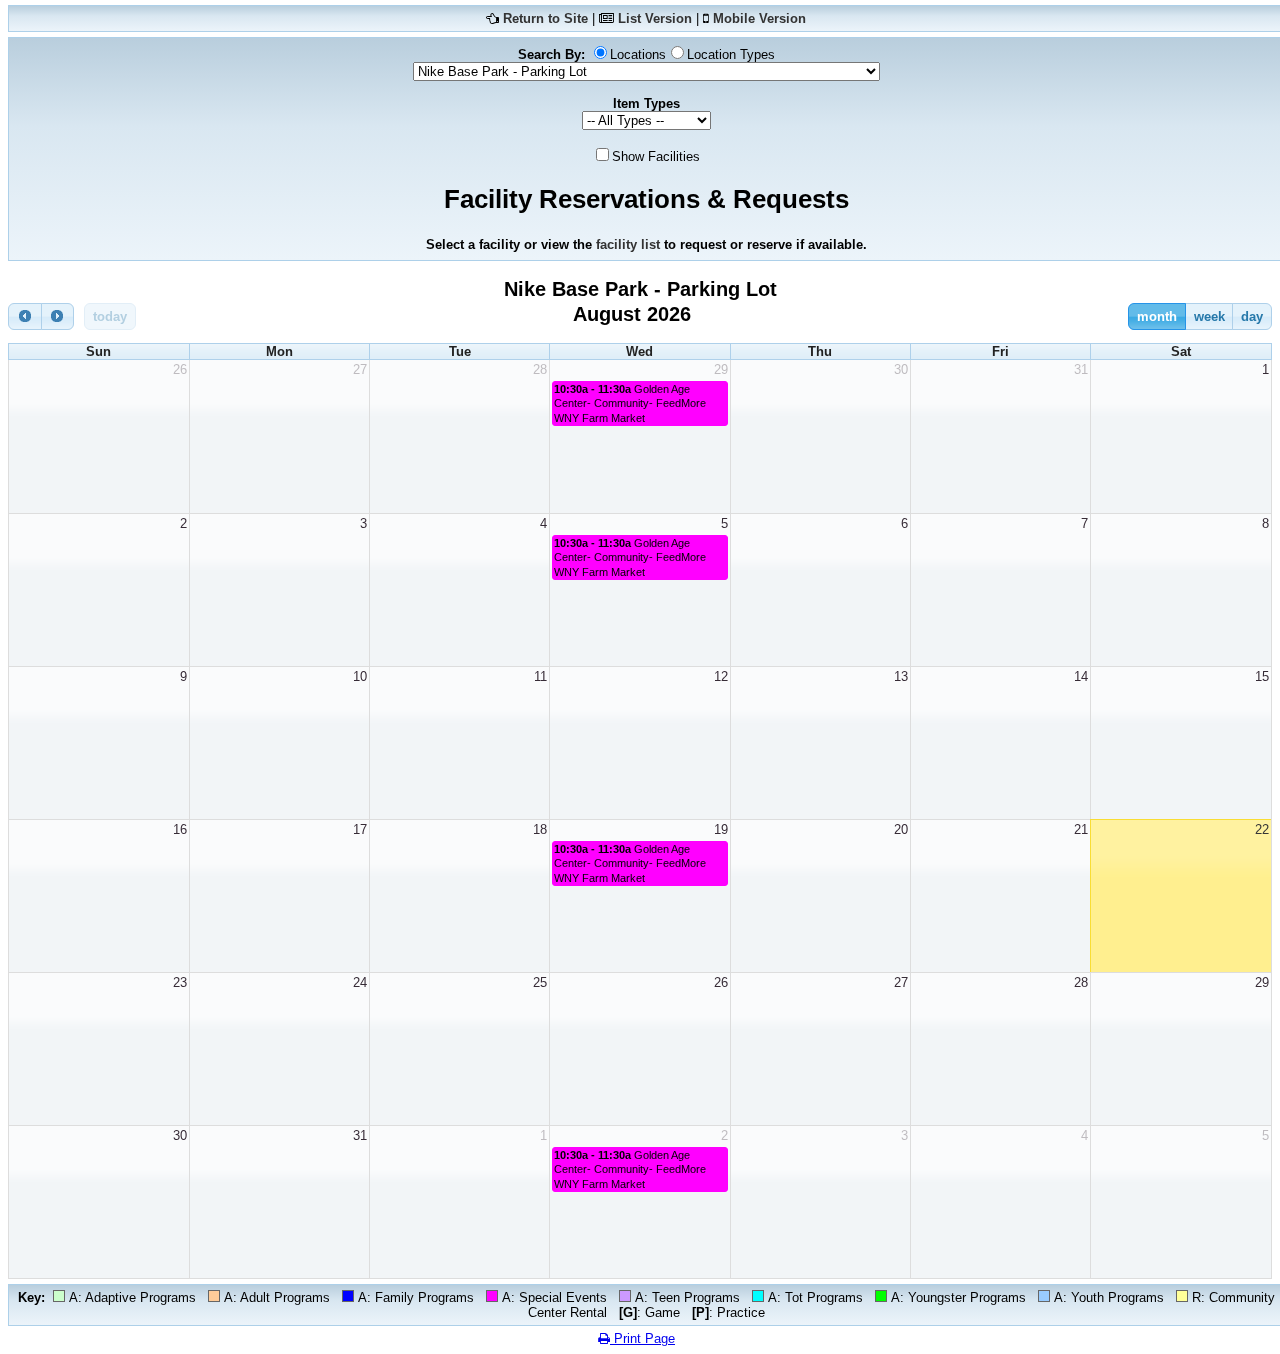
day (1252, 316)
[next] (58, 316)
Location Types (731, 54)
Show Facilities (656, 156)
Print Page (642, 1338)
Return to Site (545, 18)
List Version (655, 18)
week (1209, 316)
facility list (628, 244)
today (110, 316)
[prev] (25, 316)
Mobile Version (759, 18)
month (1157, 316)
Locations (638, 54)
